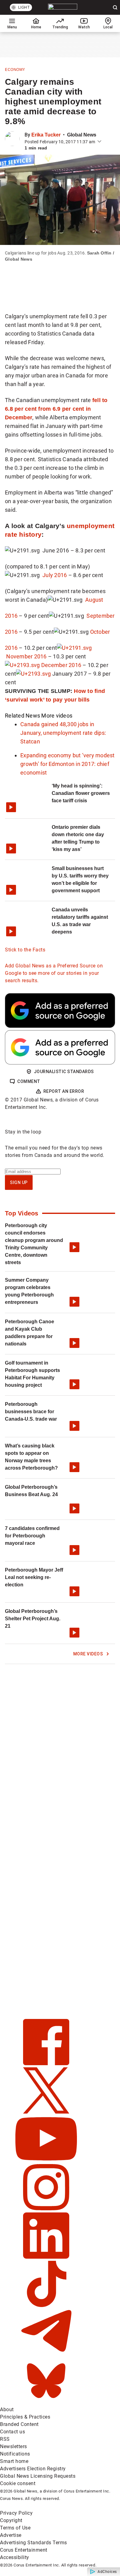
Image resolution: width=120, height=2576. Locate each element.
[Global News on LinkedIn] (46, 2257)
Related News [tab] (22, 716)
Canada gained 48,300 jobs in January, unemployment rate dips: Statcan (63, 733)
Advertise (11, 2535)
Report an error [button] (64, 1091)
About (7, 2409)
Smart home (14, 2461)
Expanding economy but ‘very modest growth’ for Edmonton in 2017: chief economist (68, 764)
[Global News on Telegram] (46, 2354)
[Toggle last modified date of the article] (99, 142)
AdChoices (107, 2572)
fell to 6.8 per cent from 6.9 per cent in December (56, 409)
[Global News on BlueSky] (46, 2402)
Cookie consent (18, 2483)
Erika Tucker (46, 135)
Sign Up (19, 1182)
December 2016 (61, 665)
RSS (5, 2439)
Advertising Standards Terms (34, 2543)
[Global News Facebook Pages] (46, 2063)
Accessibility (15, 2557)
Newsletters (14, 2446)
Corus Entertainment (24, 2550)
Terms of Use (15, 2528)
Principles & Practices (25, 2417)
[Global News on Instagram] (46, 2209)
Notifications (15, 2454)
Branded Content (19, 2424)
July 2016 (55, 575)
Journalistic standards (64, 1072)
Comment (29, 1081)
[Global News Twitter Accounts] (46, 2112)
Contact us (12, 2432)
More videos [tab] (57, 716)
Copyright (11, 2520)
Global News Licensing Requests (38, 2476)
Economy (15, 70)
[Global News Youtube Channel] (46, 2160)
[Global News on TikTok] (46, 2305)
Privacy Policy (16, 2513)
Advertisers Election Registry (33, 2469)
